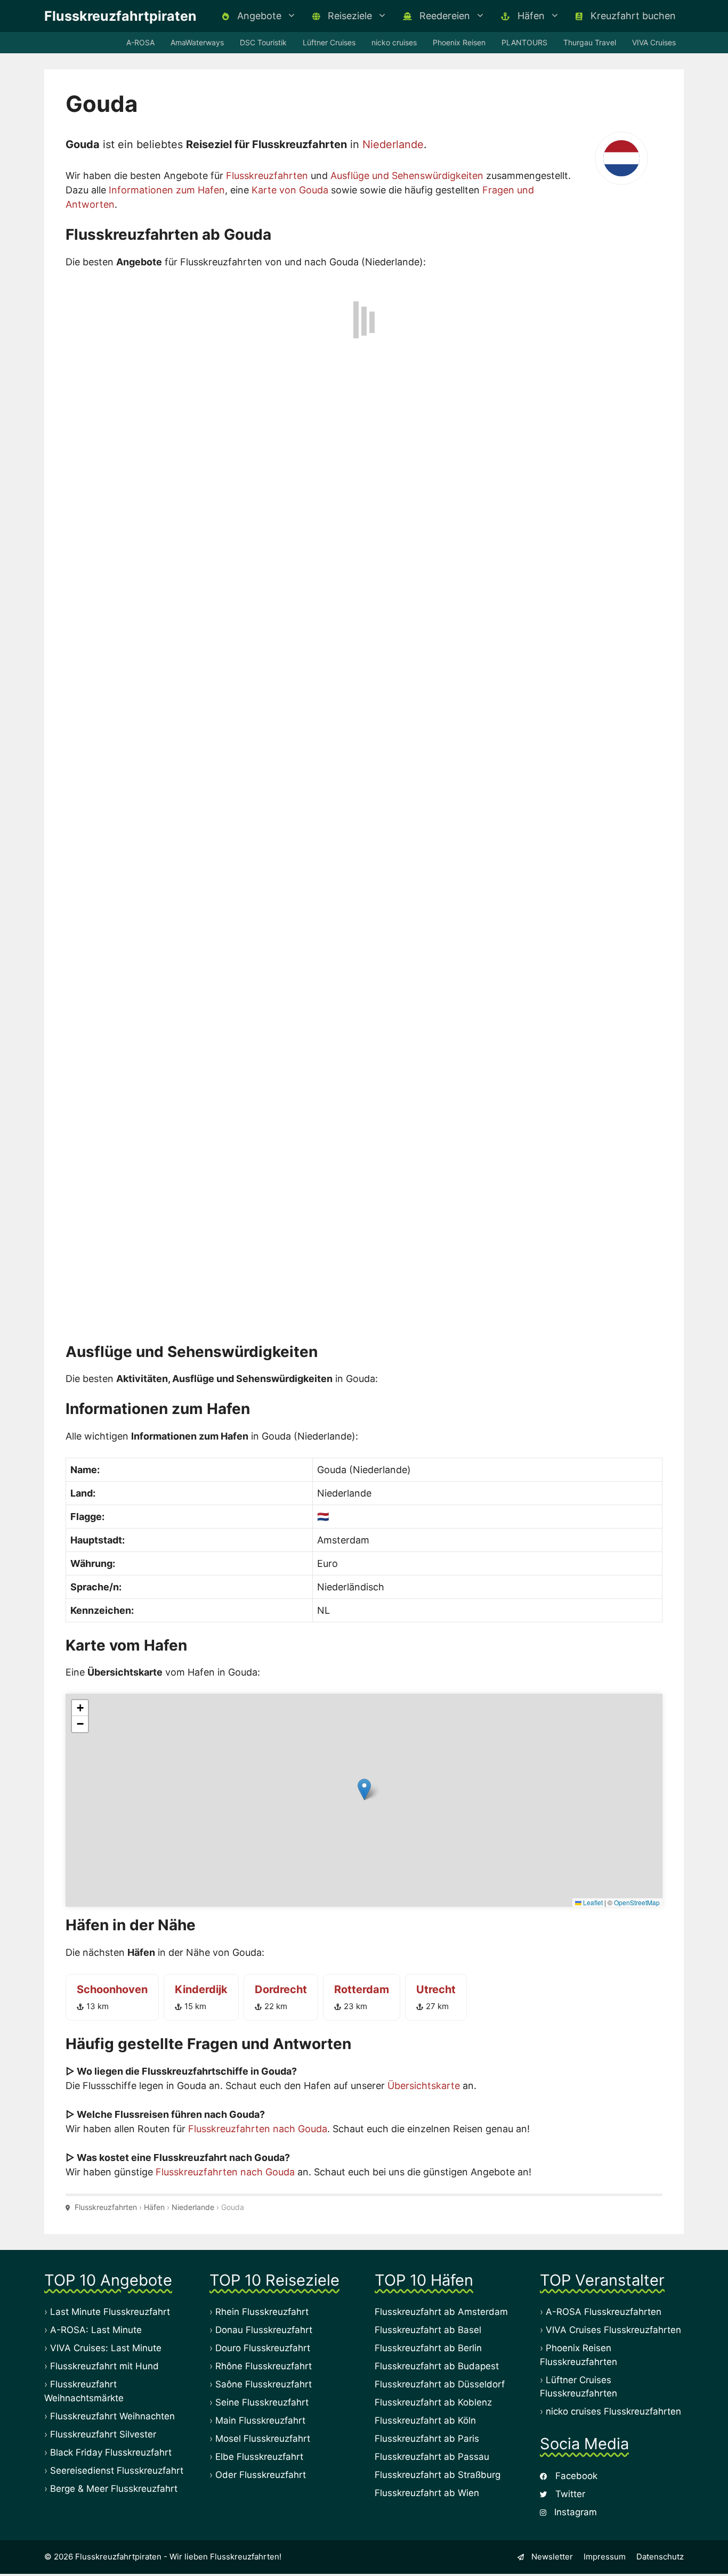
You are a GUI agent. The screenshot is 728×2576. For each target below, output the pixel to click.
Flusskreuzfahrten (267, 176)
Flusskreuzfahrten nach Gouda (258, 2127)
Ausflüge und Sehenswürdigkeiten (407, 176)
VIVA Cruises (654, 42)
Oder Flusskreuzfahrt (261, 2473)
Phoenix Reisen (459, 42)
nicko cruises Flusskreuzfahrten (613, 2410)
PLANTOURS (524, 42)
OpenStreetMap (637, 1900)
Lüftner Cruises (329, 42)
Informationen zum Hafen (167, 190)
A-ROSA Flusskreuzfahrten (604, 2310)
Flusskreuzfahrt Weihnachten (112, 2414)
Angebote (258, 16)
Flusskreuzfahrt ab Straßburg (438, 2473)
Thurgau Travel (590, 42)
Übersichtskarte (424, 2083)
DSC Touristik (263, 42)
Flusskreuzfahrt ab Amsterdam (441, 2310)
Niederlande (393, 144)
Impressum (605, 2555)
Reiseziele (349, 16)
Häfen (530, 16)
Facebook (575, 2474)
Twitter (569, 2492)
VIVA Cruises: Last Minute (106, 2346)
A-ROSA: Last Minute (96, 2328)
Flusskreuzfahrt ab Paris (427, 2437)
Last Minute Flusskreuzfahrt (110, 2310)
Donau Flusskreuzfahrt (264, 2328)
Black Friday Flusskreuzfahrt (111, 2450)
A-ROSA (140, 42)
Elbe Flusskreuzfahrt (259, 2455)
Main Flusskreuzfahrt (260, 2419)
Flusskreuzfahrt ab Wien (427, 2491)
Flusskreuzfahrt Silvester (103, 2432)
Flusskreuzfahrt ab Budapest (437, 2364)
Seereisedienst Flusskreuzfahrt (117, 2468)
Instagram (574, 2510)
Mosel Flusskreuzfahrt (263, 2437)
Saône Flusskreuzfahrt (264, 2383)
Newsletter (551, 2555)
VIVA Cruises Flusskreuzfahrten (613, 2328)
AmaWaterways (197, 42)
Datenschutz (660, 2555)
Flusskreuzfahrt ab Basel (428, 2328)
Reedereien (443, 16)
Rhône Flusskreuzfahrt (264, 2364)
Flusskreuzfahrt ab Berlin (428, 2346)
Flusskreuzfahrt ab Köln (425, 2419)
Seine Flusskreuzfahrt (262, 2401)
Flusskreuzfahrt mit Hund (104, 2364)
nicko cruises (394, 42)
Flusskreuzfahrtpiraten (120, 16)
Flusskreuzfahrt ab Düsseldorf (440, 2383)
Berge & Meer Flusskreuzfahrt (114, 2486)
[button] (364, 1788)
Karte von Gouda (290, 190)
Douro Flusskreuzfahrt (263, 2346)
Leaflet (592, 1900)
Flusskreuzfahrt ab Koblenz (433, 2401)
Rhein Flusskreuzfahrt (262, 2310)
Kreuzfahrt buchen (632, 16)
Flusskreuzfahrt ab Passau (432, 2455)
